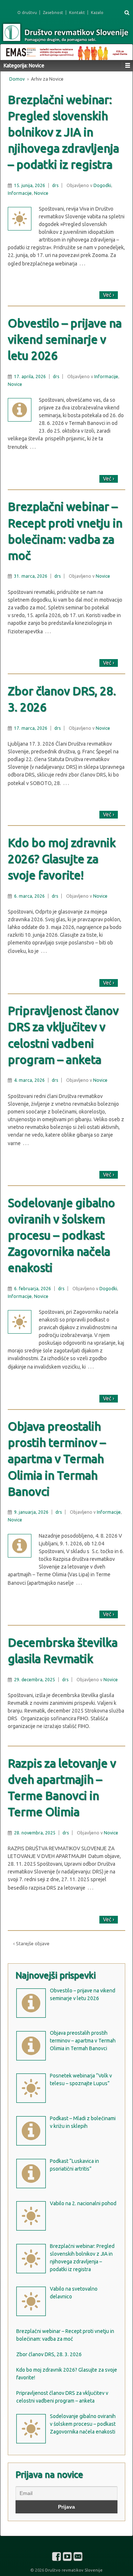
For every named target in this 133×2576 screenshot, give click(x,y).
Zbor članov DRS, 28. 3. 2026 (62, 699)
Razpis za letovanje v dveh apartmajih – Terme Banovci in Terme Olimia (62, 1787)
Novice (41, 193)
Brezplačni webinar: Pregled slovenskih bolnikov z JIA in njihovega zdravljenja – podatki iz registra (63, 132)
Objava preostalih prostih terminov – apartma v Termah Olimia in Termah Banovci (57, 1459)
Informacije (20, 193)
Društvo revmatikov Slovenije (73, 2570)
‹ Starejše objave (31, 1943)
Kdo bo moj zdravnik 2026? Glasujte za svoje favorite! (62, 859)
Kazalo (97, 13)
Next (123, 50)
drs (55, 185)
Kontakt (77, 13)
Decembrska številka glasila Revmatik (63, 1651)
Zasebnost (53, 13)
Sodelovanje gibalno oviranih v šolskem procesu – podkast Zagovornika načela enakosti (61, 1235)
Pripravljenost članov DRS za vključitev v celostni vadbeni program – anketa (63, 1035)
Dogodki (102, 185)
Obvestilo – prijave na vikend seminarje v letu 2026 (65, 339)
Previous (10, 50)
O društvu (27, 13)
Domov (17, 79)
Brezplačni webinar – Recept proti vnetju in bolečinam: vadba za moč (65, 531)
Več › (109, 295)
